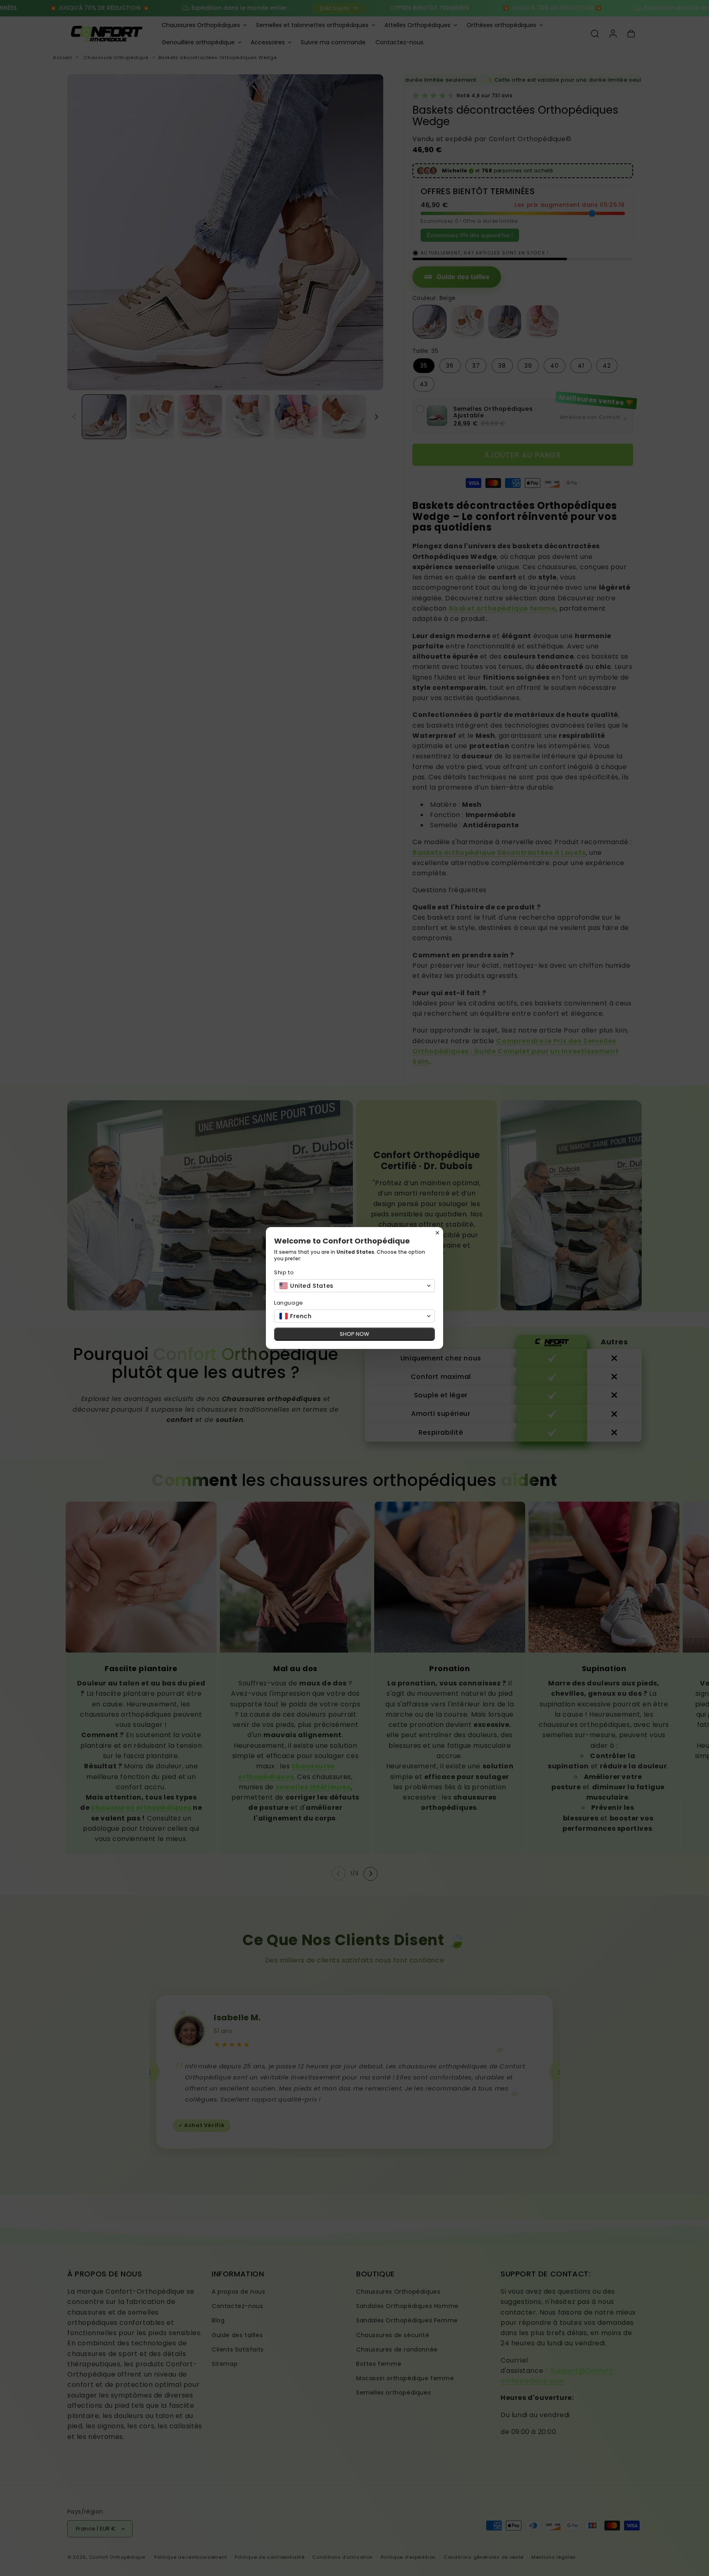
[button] (354, 1286)
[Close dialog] (437, 1233)
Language (289, 1303)
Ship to (284, 1272)
